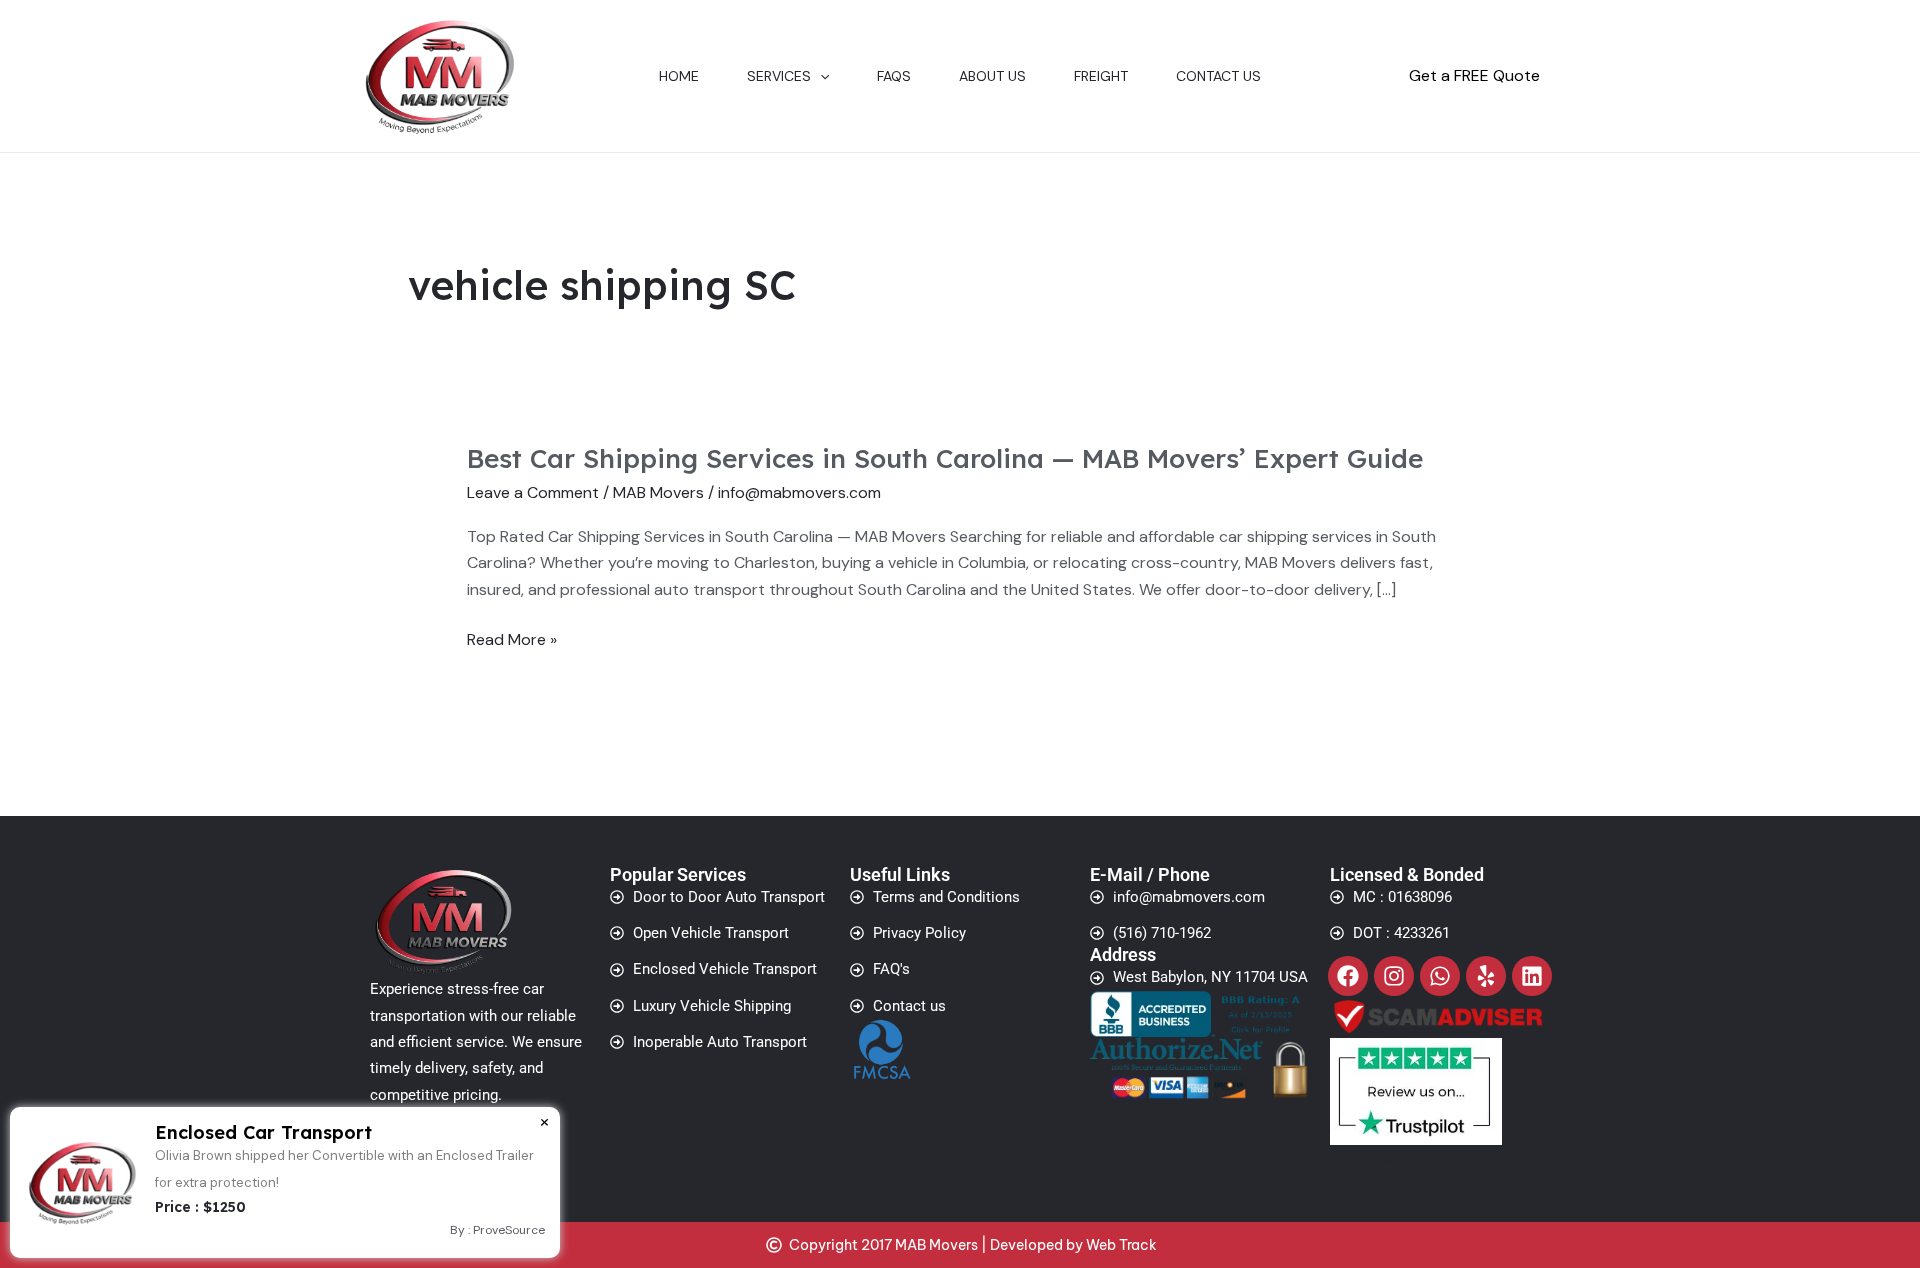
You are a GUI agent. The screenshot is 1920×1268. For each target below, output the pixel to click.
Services (779, 76)
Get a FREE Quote (1474, 75)
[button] (820, 76)
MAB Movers (658, 492)
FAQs (894, 76)
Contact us (1218, 76)
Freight (1101, 76)
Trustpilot (1366, 1157)
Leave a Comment (533, 492)
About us (992, 76)
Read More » (512, 640)
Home (679, 76)
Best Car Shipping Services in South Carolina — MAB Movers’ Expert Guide (945, 458)
